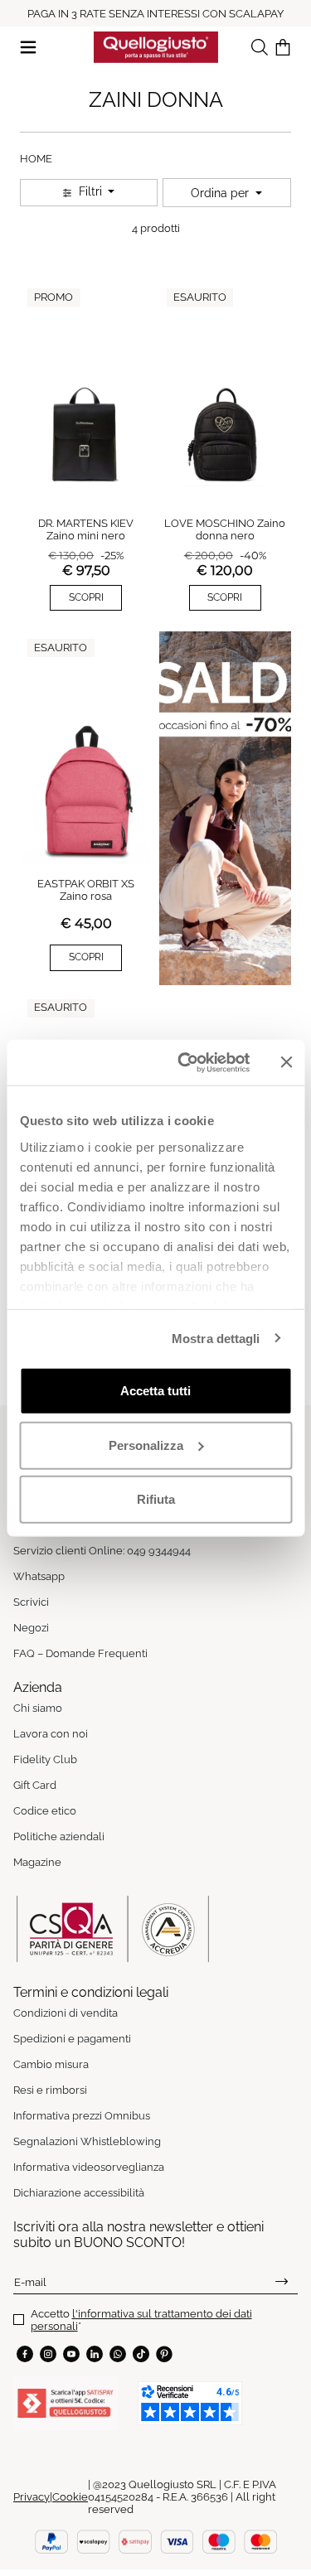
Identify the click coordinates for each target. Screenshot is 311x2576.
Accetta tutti (155, 1391)
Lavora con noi (51, 1734)
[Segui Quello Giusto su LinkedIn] (95, 2354)
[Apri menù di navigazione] (28, 46)
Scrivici (31, 1602)
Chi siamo (38, 1708)
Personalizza (146, 1445)
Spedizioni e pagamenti (72, 2039)
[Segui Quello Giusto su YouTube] (71, 2354)
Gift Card (35, 1785)
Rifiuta (156, 1499)
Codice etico (45, 1811)
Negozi (31, 1628)
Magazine (37, 1862)
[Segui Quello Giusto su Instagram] (48, 2354)
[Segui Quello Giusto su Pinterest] (164, 2354)
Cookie (70, 2497)
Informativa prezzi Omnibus (82, 2116)
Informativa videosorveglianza (89, 2167)
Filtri (90, 191)
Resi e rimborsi (50, 2090)
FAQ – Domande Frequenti (80, 1653)
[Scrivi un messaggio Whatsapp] (118, 2354)
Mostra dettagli (216, 1338)
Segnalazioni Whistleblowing (87, 2141)
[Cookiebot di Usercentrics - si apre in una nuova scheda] (185, 1062)
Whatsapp (39, 1576)
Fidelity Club (45, 1759)
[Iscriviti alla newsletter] (282, 2282)
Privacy (32, 2497)
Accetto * (141, 2320)
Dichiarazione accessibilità (79, 2193)
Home (36, 159)
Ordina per (221, 193)
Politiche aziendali (59, 1837)
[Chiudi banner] (286, 1062)
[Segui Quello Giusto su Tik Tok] (141, 2354)
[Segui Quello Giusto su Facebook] (25, 2354)
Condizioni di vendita (66, 2013)
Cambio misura (51, 2064)
